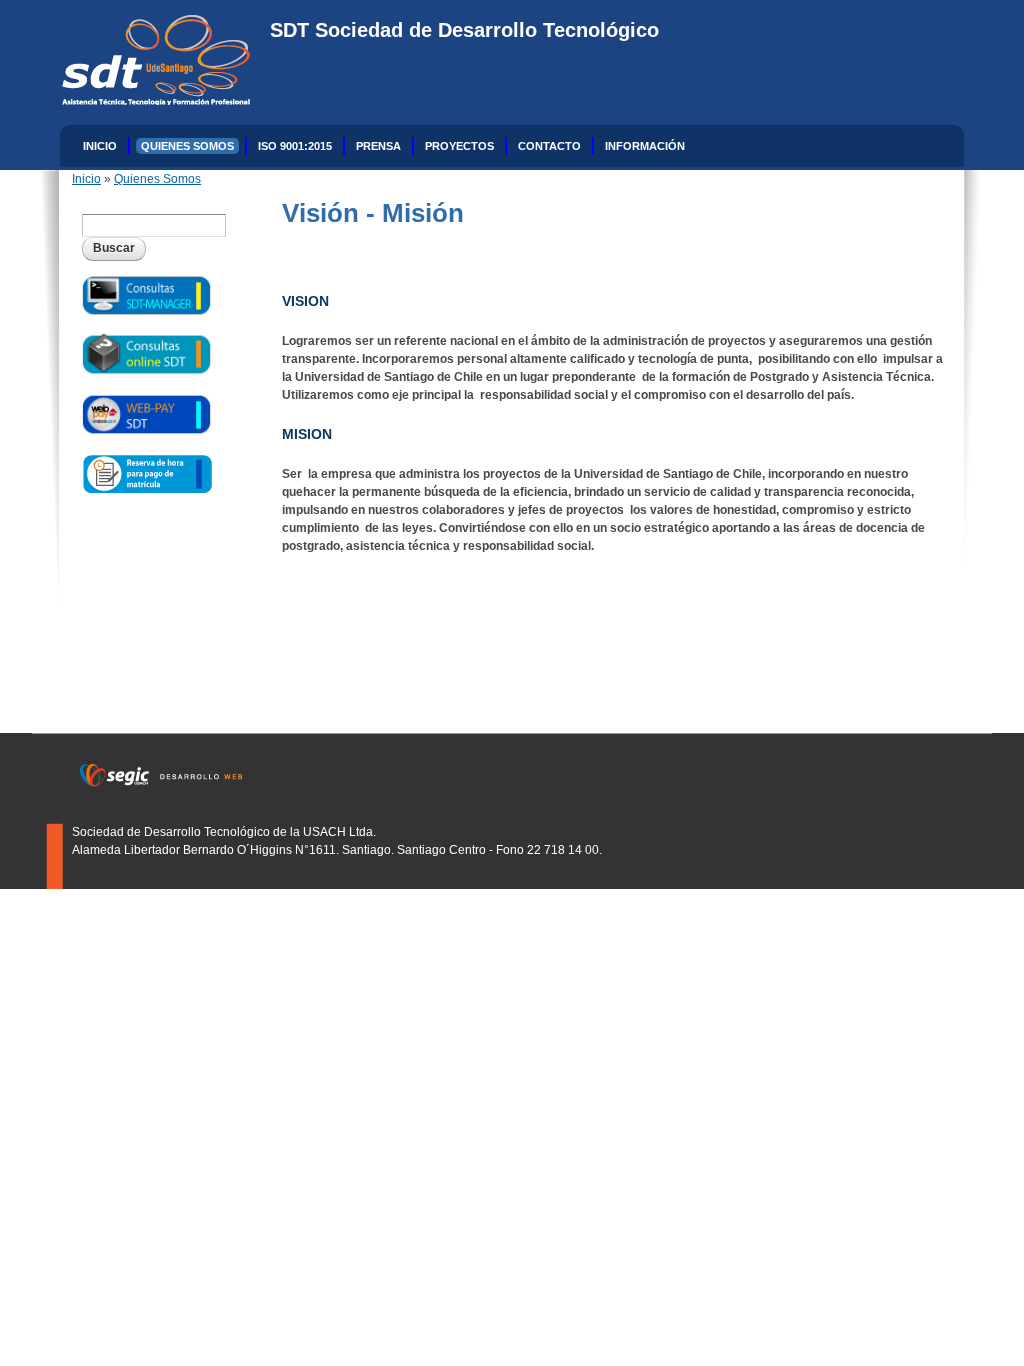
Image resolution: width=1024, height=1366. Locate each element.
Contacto (549, 146)
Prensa (378, 146)
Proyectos (459, 146)
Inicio (100, 146)
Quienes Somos (187, 146)
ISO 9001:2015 (295, 146)
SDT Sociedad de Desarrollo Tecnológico (464, 30)
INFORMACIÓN (645, 146)
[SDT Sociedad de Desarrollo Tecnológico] (146, 96)
